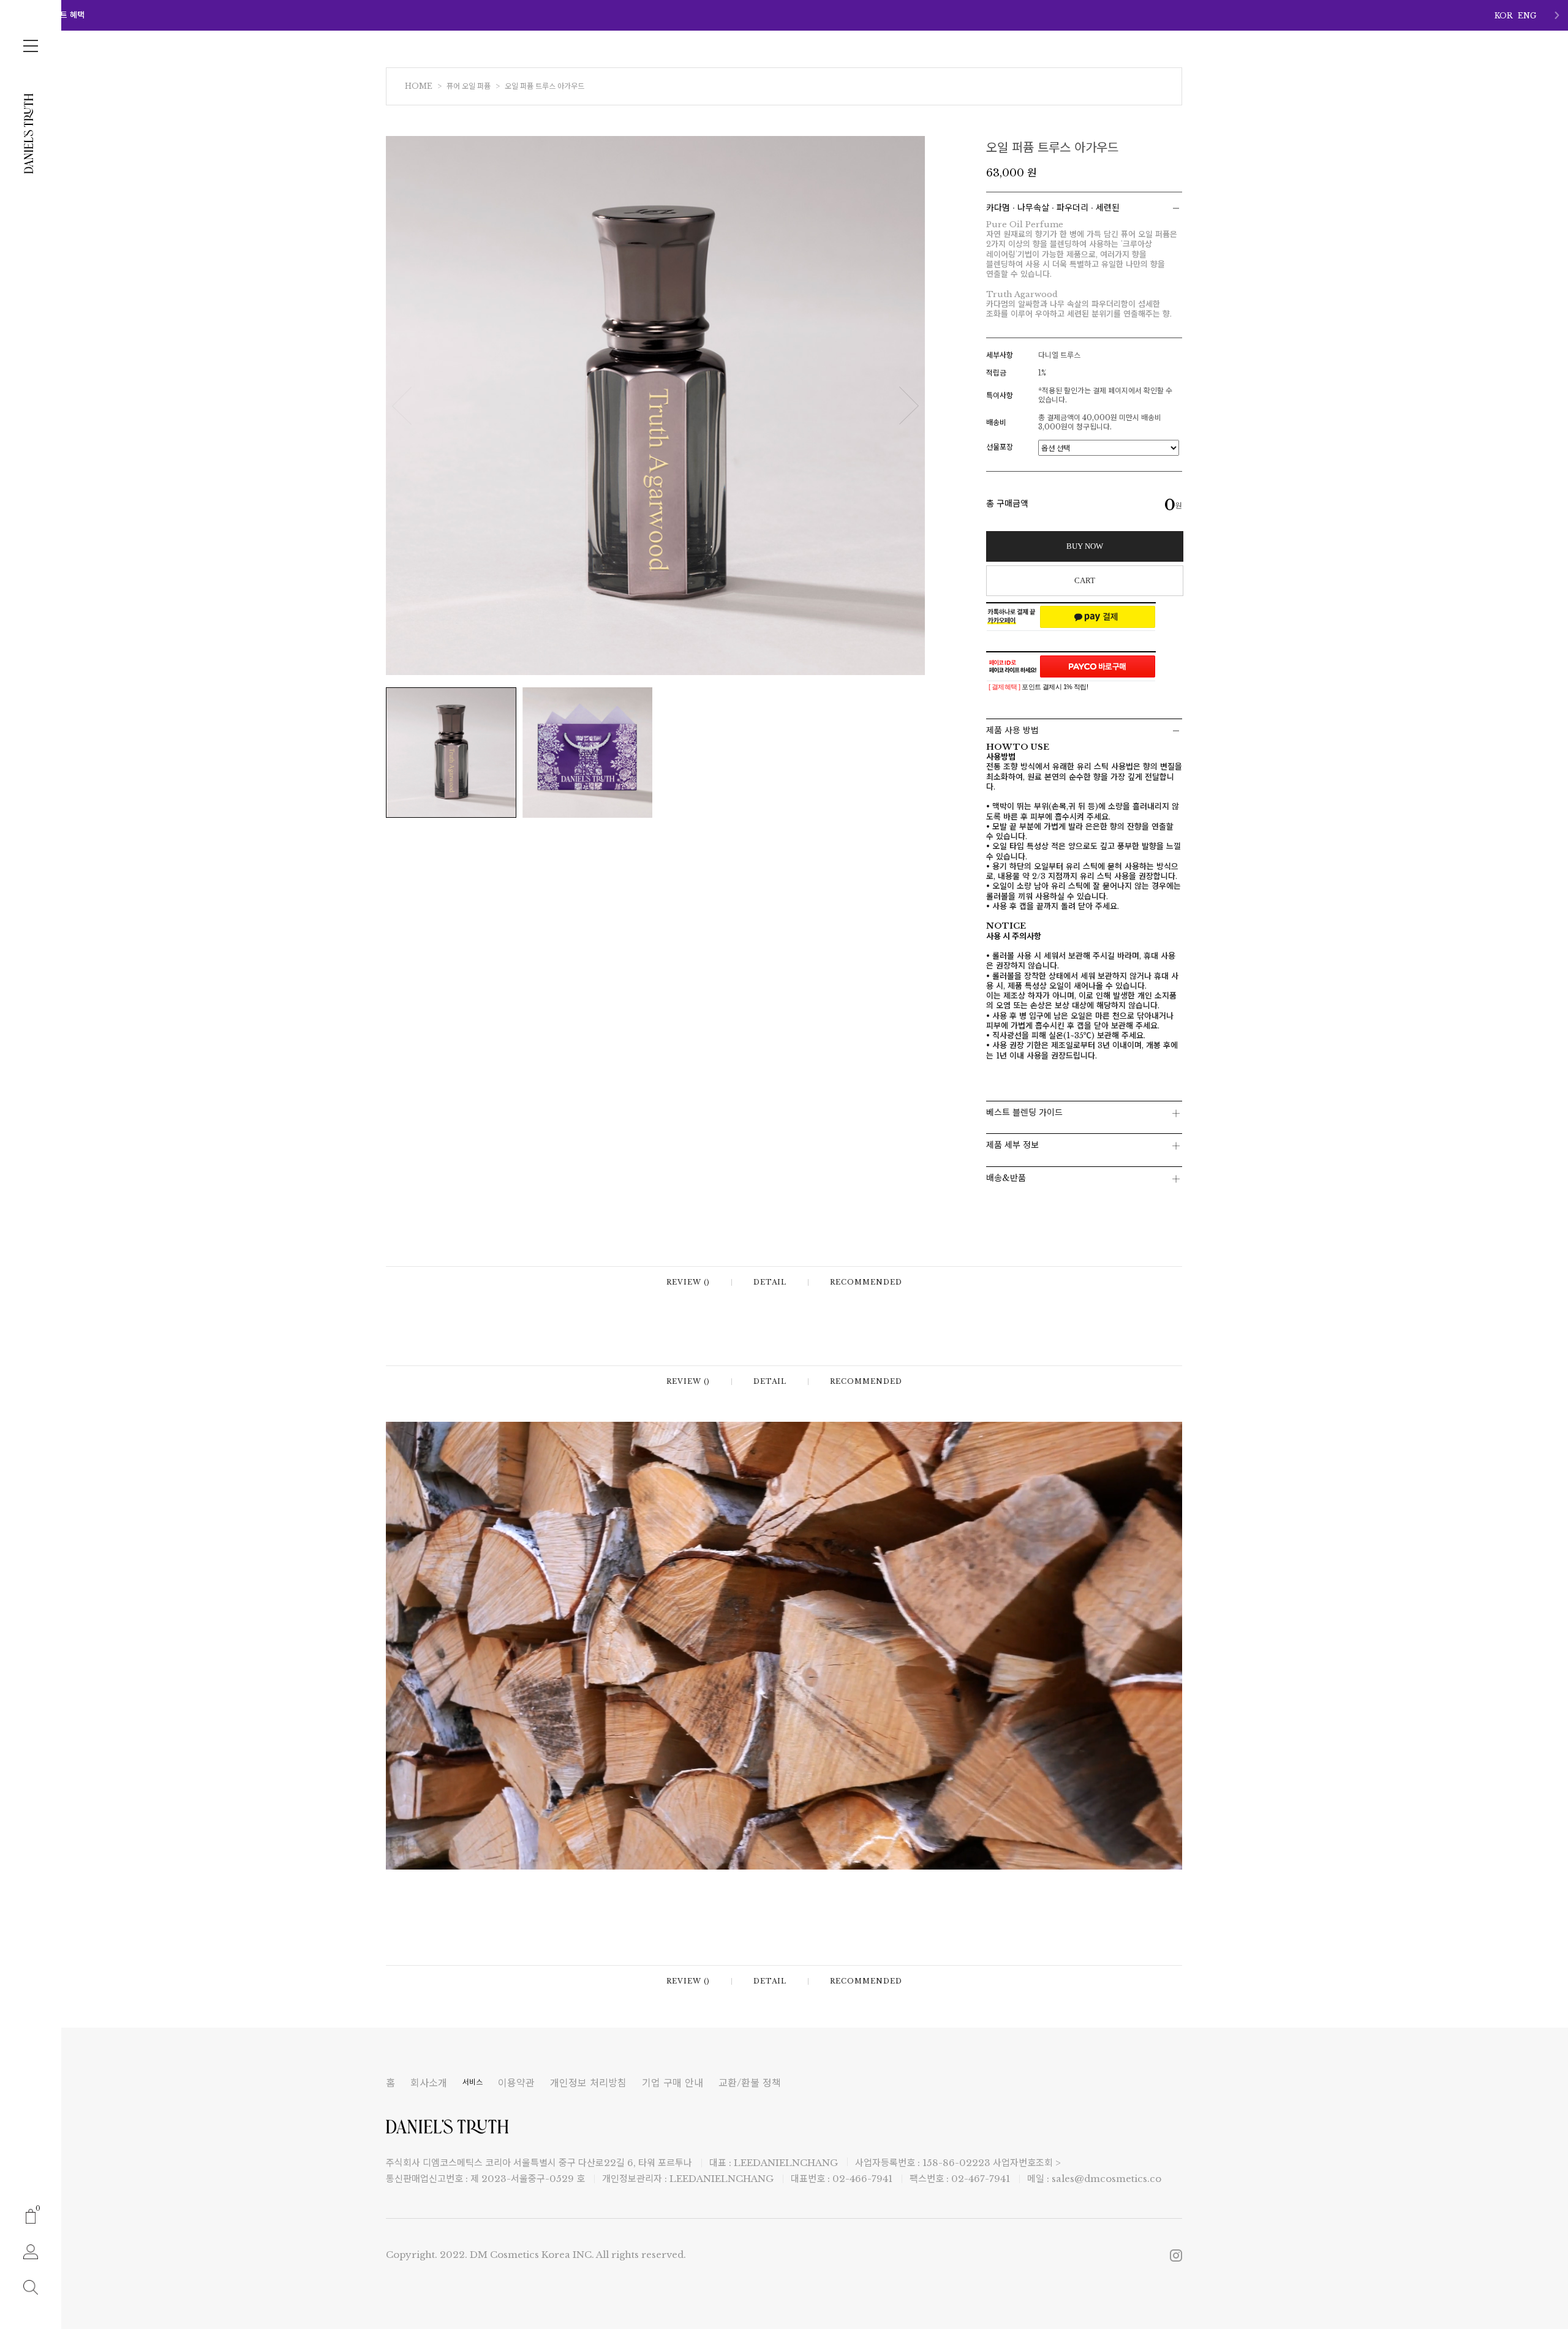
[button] (1557, 15)
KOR (1504, 16)
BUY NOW (1085, 546)
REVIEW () (688, 1282)
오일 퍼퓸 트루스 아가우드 (545, 86)
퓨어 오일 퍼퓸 (469, 86)
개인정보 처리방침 (588, 2083)
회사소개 (429, 2083)
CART (1085, 580)
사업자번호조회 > (1027, 2163)
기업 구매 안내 (673, 2083)
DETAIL (770, 1282)
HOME (419, 86)
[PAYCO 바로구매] (1098, 666)
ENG (1527, 16)
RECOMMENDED (866, 1282)
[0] (31, 2215)
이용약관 (516, 2083)
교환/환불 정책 (750, 2083)
